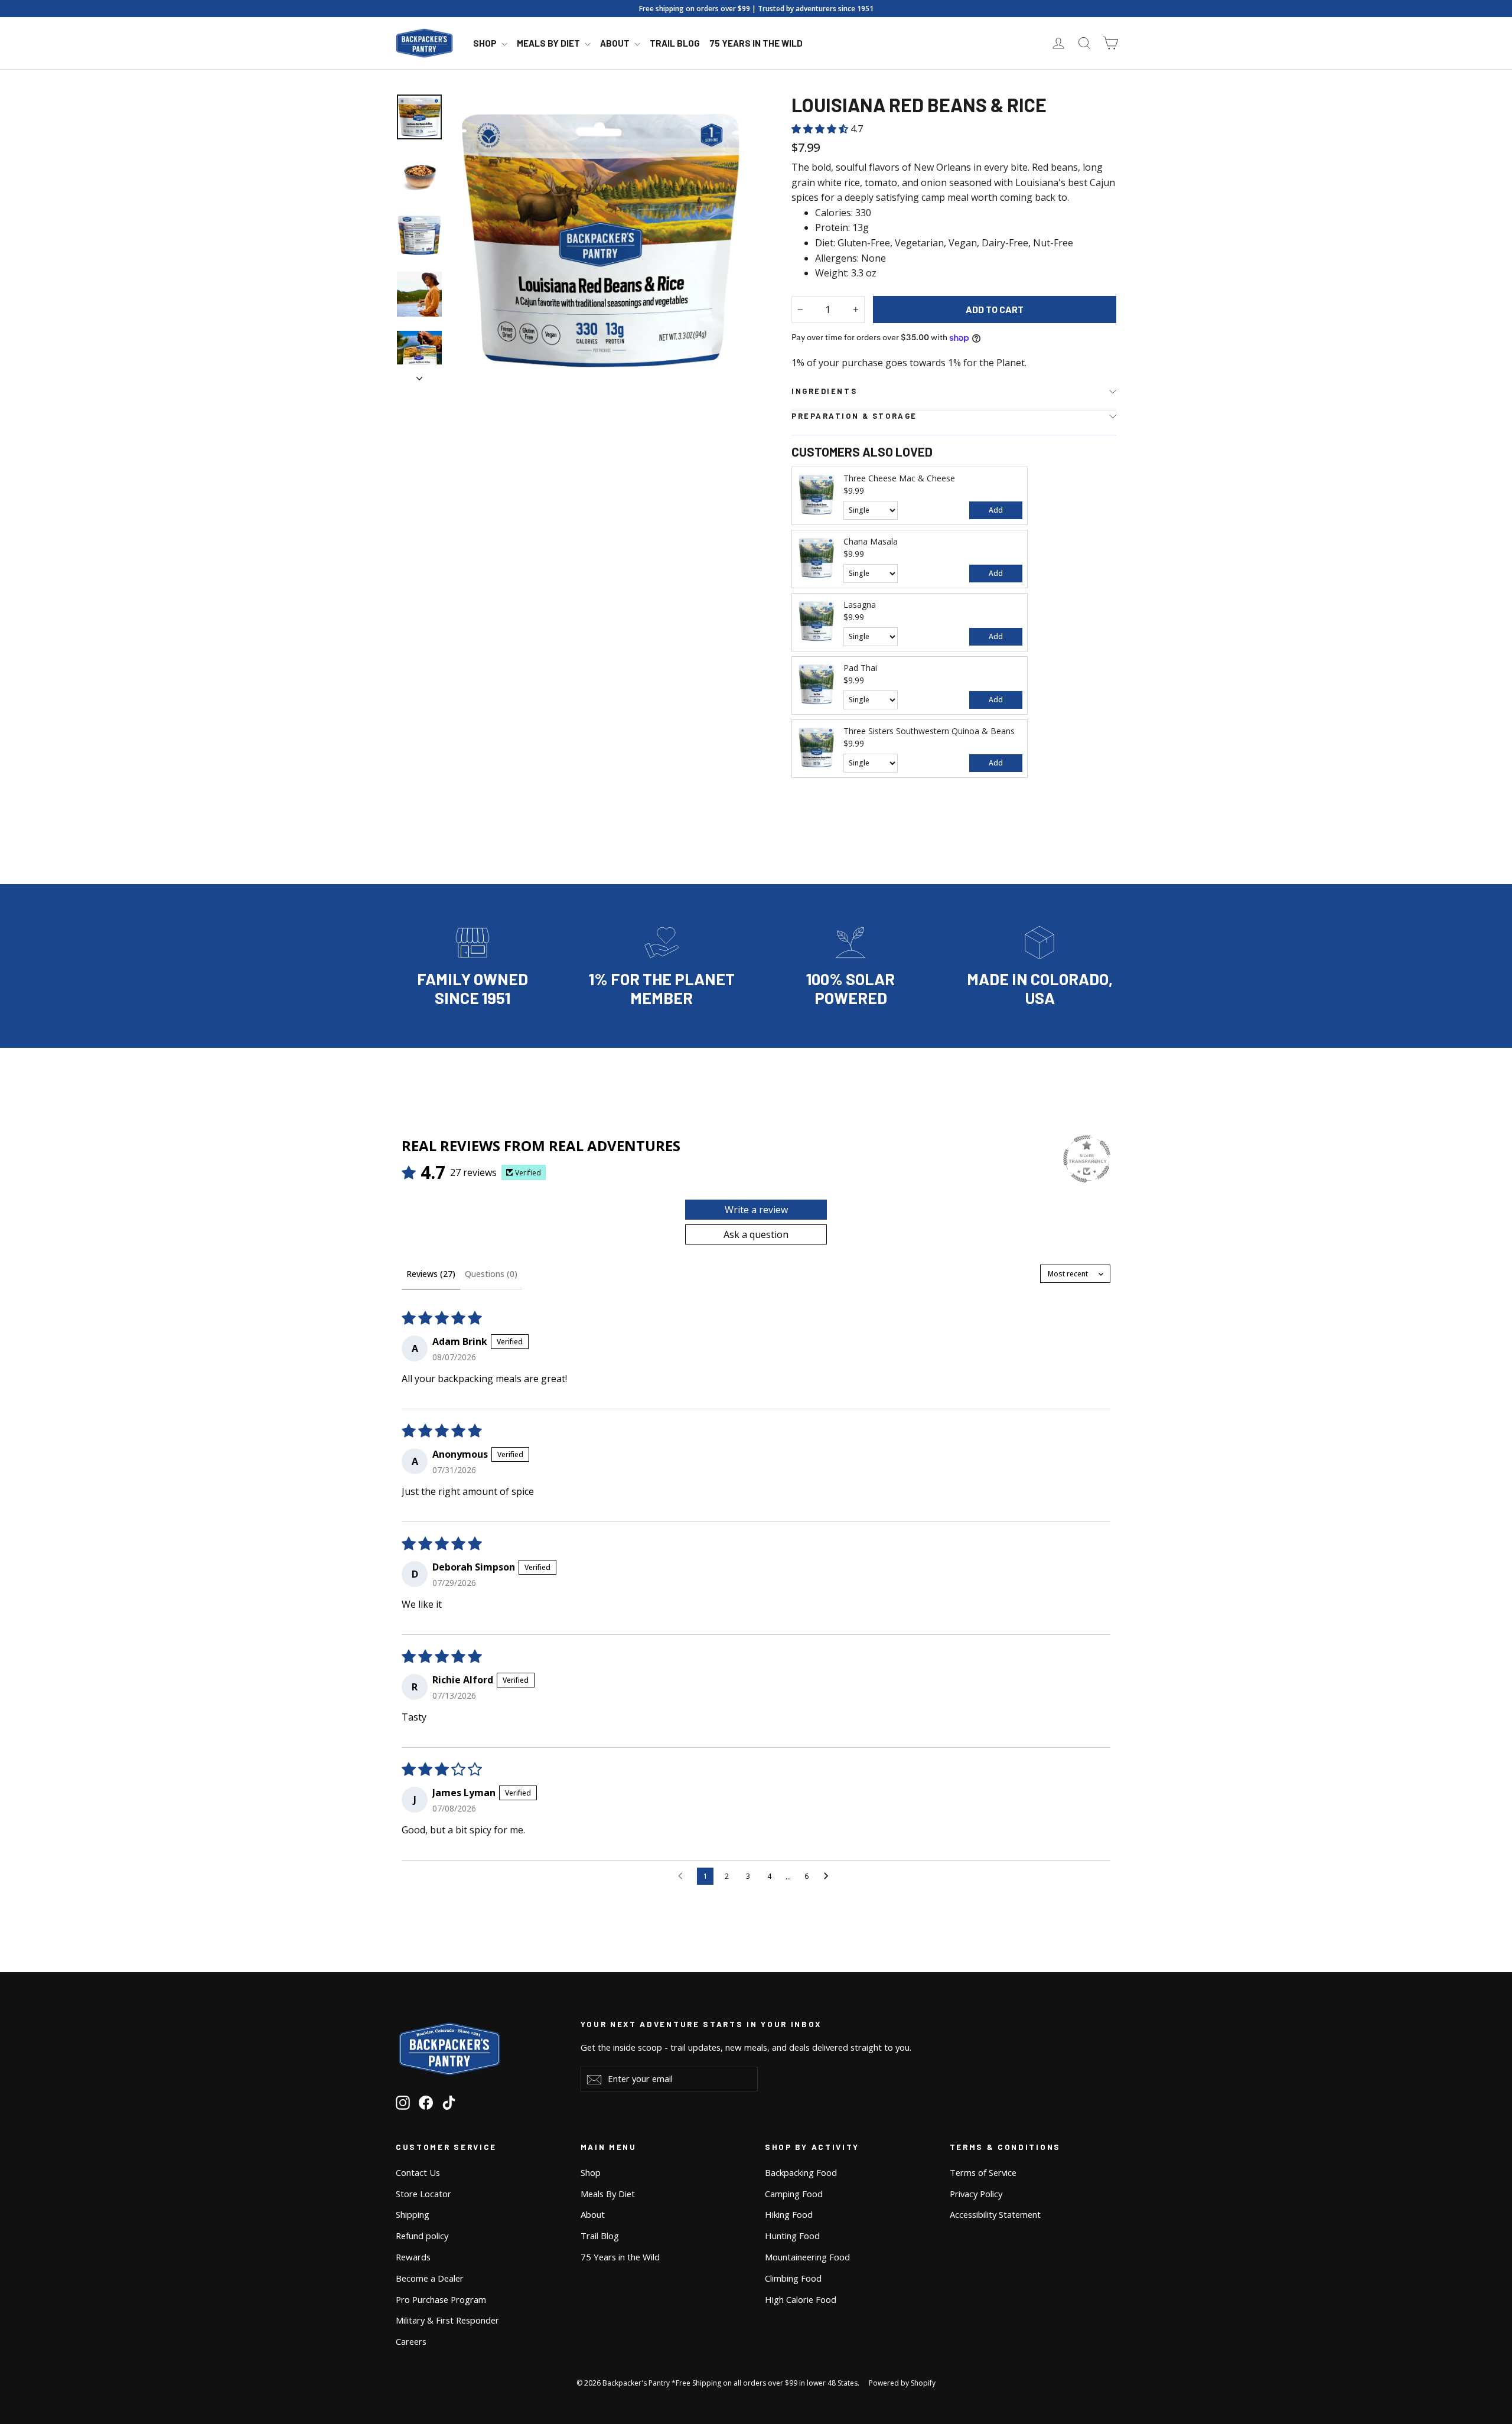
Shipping (413, 2214)
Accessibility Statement (995, 2214)
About (616, 43)
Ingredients (824, 391)
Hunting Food (792, 2236)
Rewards (413, 2257)
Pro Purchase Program (441, 2299)
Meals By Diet (549, 43)
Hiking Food (789, 2214)
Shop (486, 43)
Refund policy (422, 2236)
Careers (411, 2341)
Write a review (756, 1210)
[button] (821, 129)
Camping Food (794, 2194)
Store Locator (423, 2194)
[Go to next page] (829, 1876)
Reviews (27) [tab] (431, 1274)
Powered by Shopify (902, 2383)
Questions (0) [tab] (491, 1274)
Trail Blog (675, 43)
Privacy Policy (976, 2194)
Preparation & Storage (854, 416)
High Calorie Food (801, 2299)
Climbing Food (793, 2278)
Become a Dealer (430, 2278)
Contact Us (418, 2172)
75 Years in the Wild (756, 43)
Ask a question (756, 1234)
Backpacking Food (801, 2172)
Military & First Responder (447, 2320)
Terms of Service (983, 2172)
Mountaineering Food (807, 2257)
